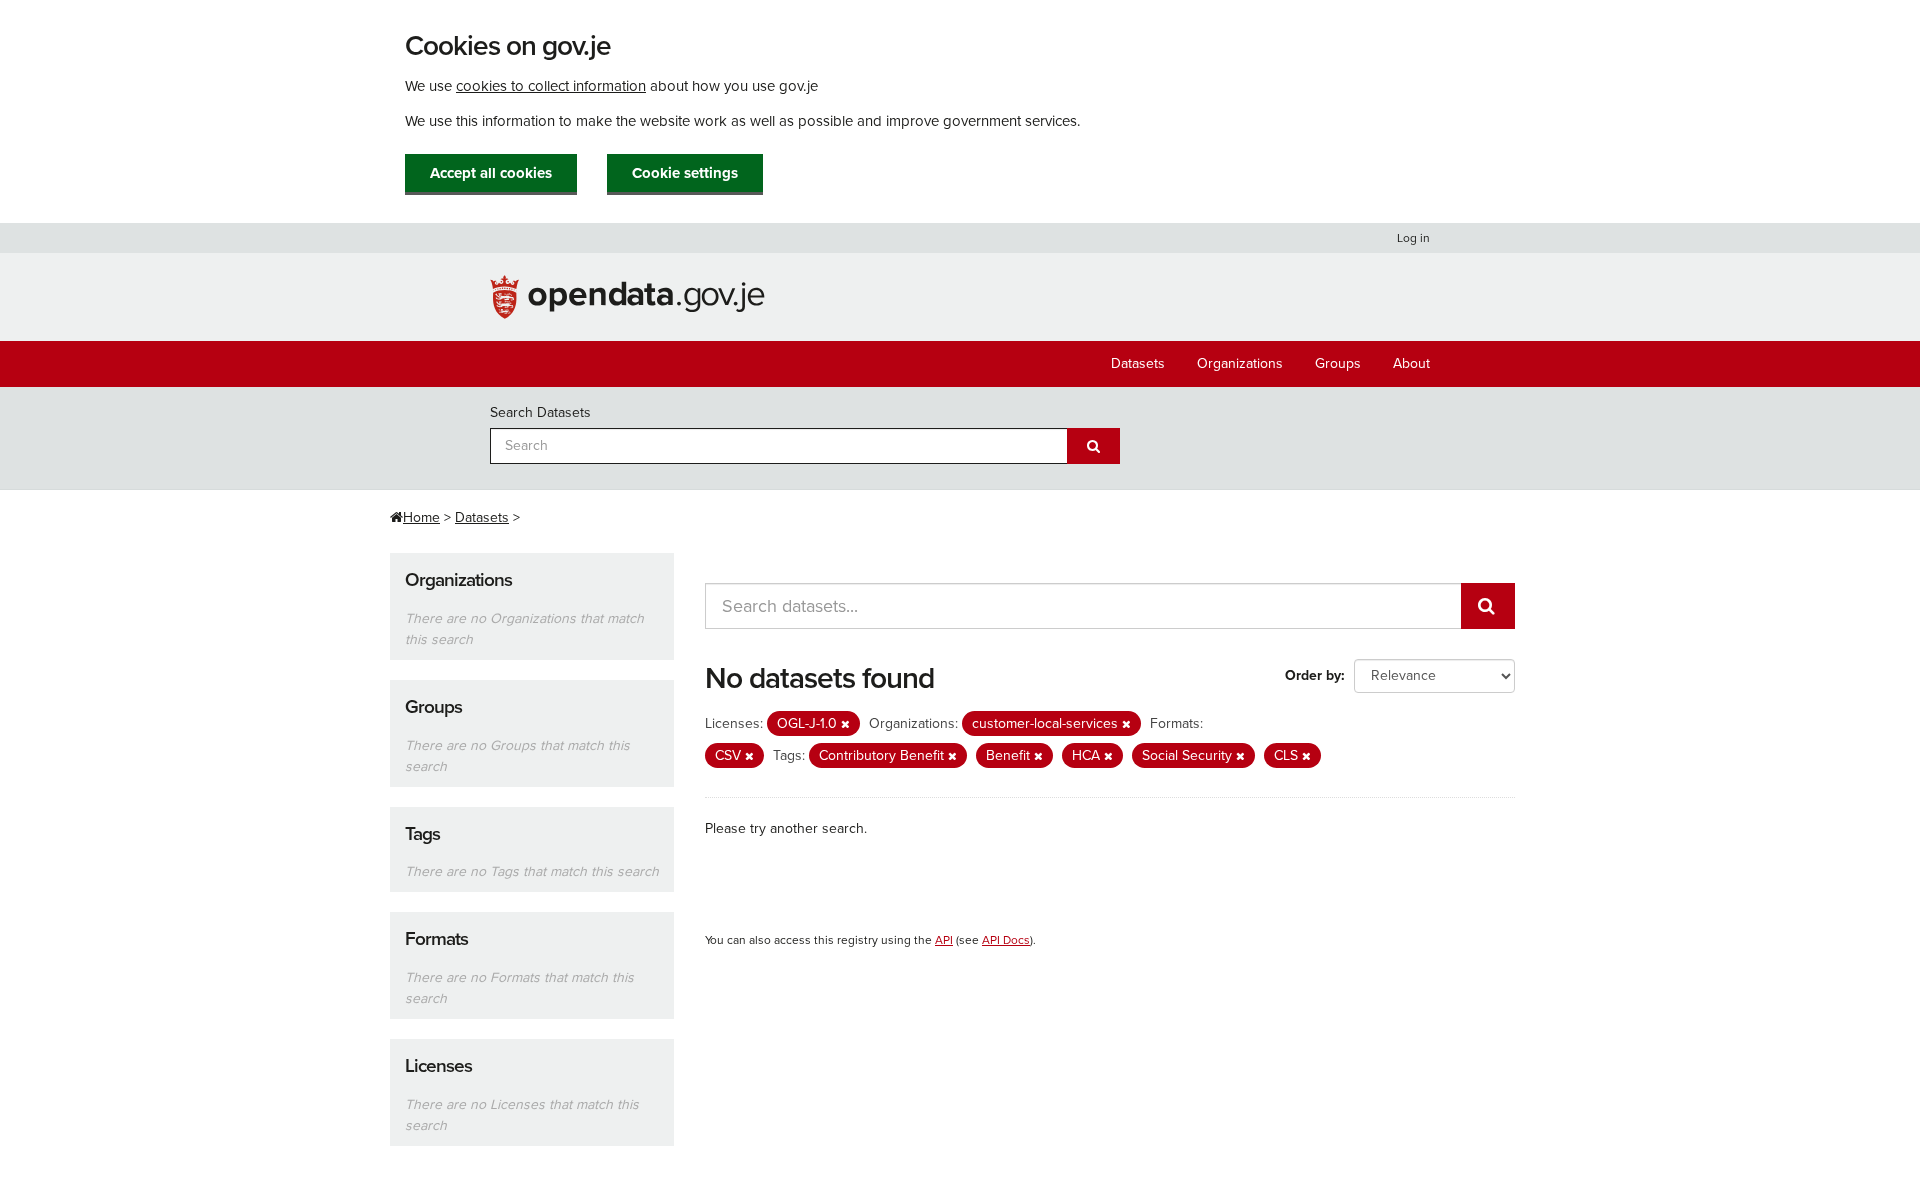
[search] (1488, 606)
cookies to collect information (551, 86)
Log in (1413, 238)
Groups (1338, 363)
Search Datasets (540, 412)
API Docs (1006, 940)
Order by (1313, 675)
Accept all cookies (491, 173)
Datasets (1138, 363)
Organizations (1240, 363)
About (1411, 363)
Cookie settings (685, 173)
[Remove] (845, 724)
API (944, 940)
